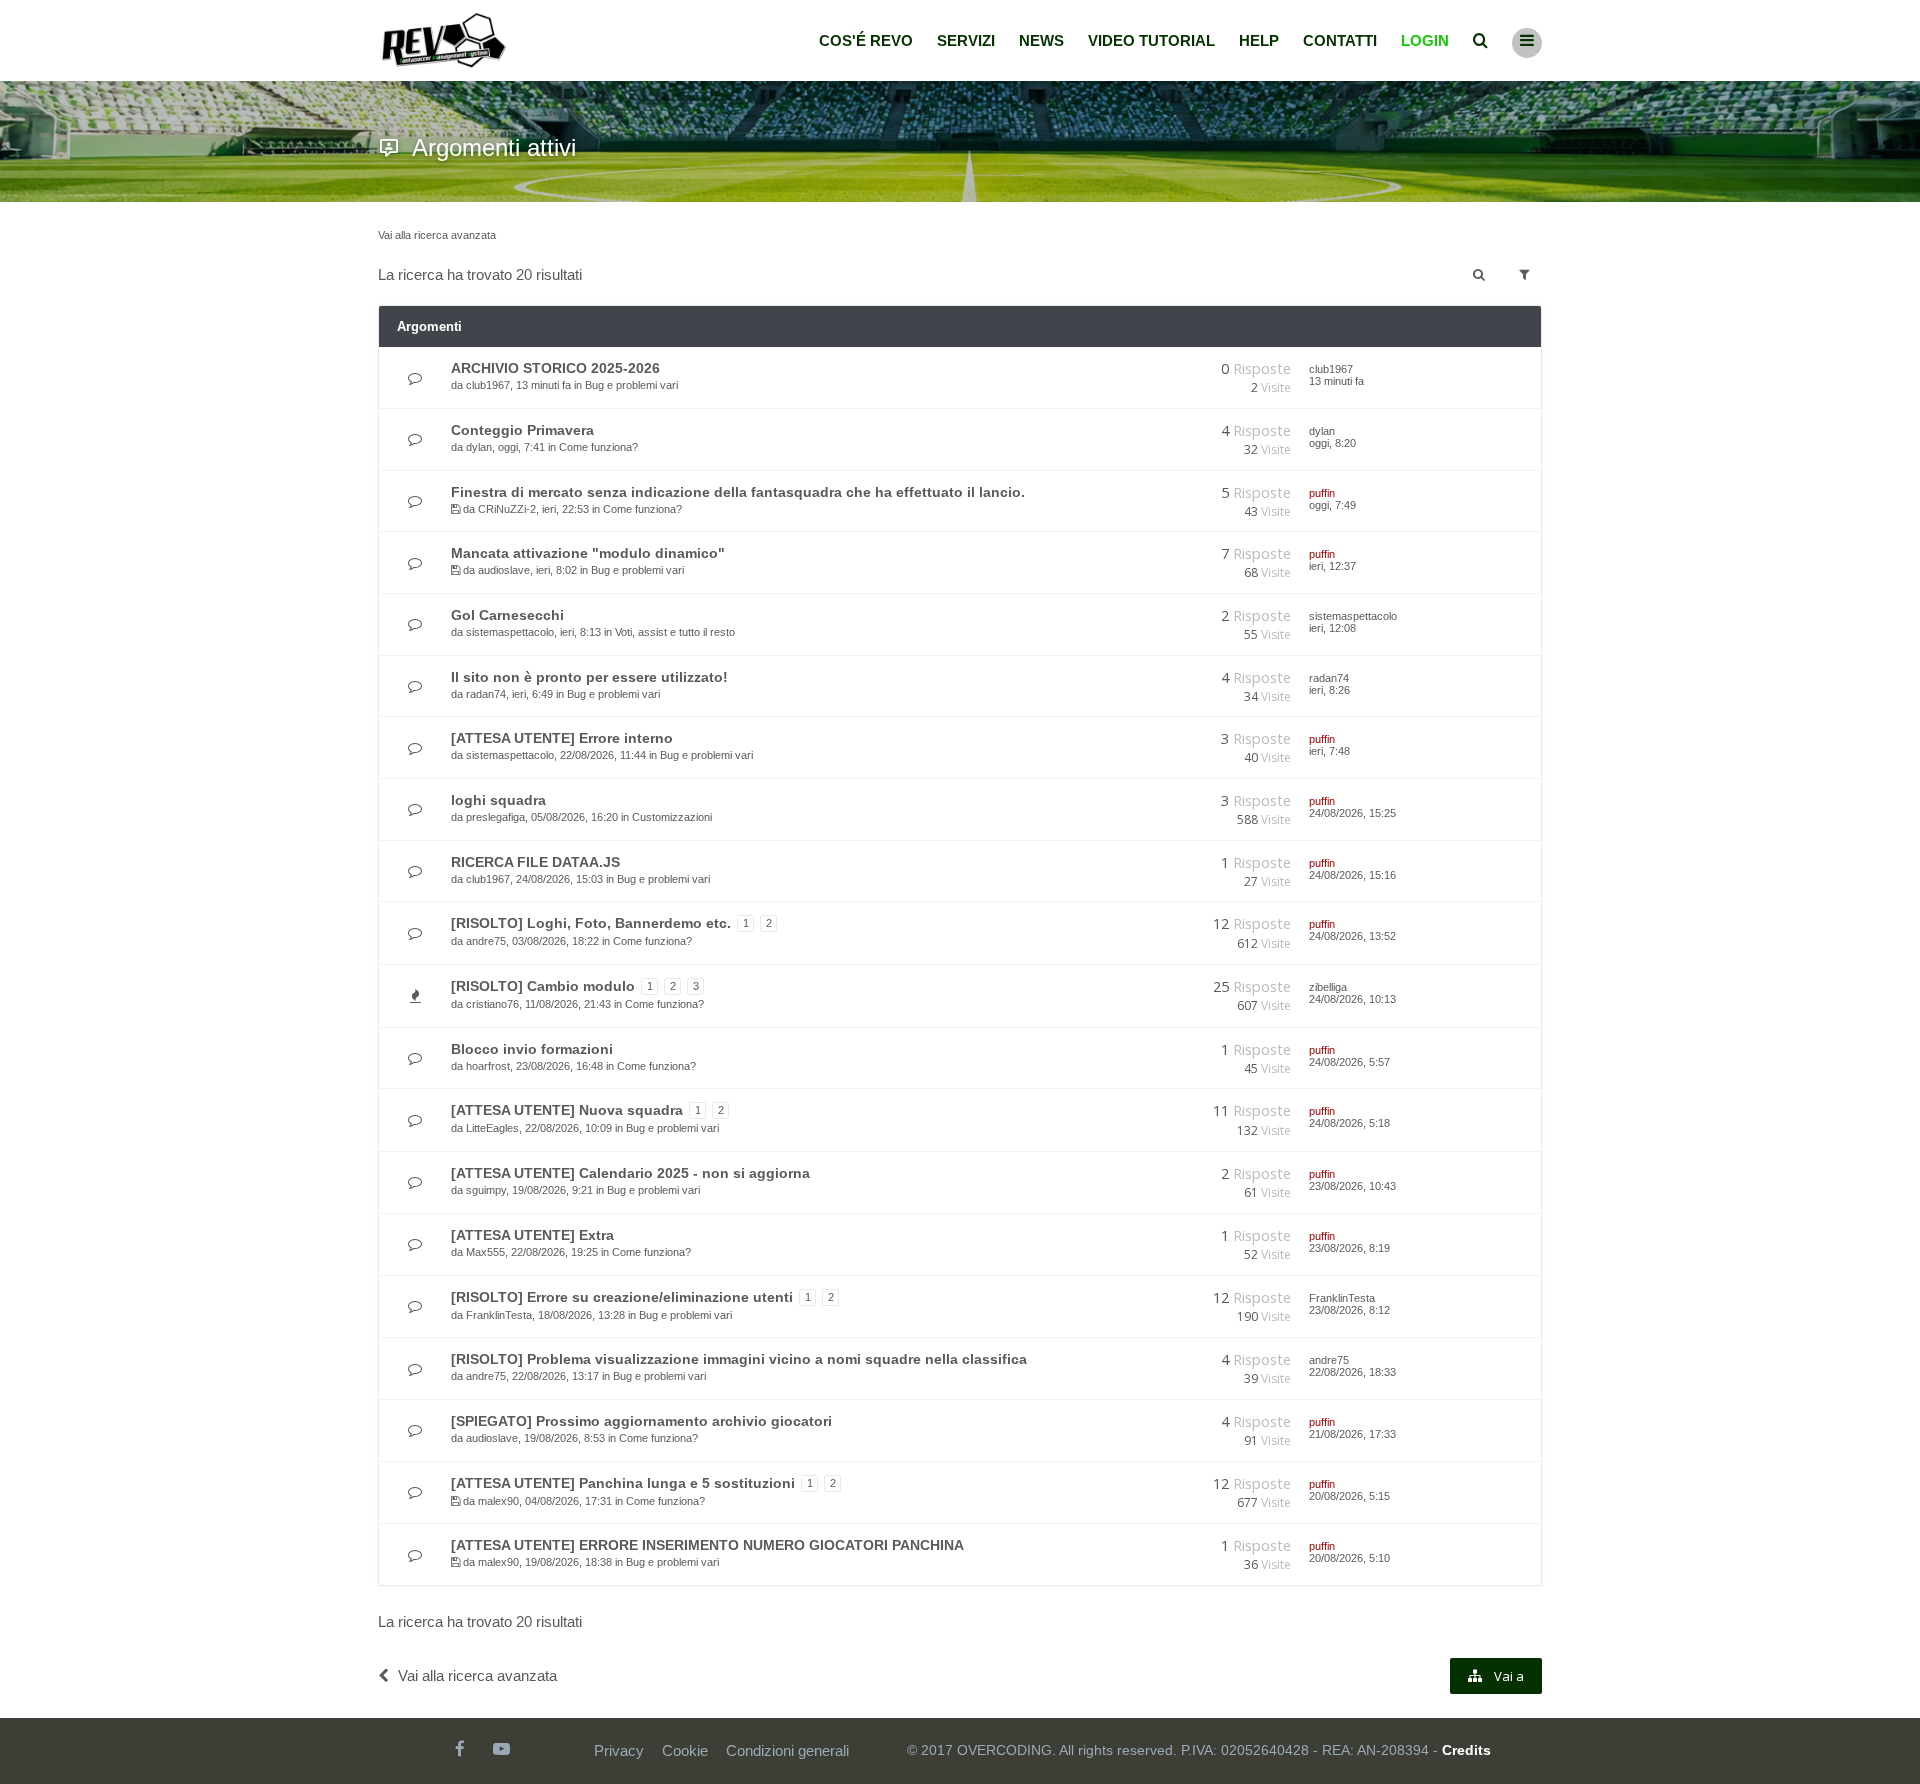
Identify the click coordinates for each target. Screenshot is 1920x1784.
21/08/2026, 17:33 (1352, 1434)
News (1041, 40)
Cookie (685, 1750)
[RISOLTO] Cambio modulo (543, 986)
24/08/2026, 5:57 (1349, 1062)
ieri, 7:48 (1329, 751)
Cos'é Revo (866, 40)
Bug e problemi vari (631, 385)
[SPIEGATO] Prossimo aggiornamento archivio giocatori (641, 1421)
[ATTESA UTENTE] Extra (532, 1235)
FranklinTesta (499, 1315)
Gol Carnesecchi (507, 615)
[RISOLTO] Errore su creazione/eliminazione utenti (622, 1297)
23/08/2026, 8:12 (1349, 1310)
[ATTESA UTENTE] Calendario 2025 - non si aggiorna (630, 1173)
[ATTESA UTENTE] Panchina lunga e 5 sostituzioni (623, 1483)
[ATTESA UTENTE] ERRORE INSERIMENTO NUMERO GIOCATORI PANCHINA (707, 1545)
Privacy (619, 1750)
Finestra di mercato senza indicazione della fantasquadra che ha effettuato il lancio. (738, 492)
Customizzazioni (672, 817)
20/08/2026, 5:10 (1349, 1558)
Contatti (1340, 40)
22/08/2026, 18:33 (1352, 1372)
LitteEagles (492, 1128)
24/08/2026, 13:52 (1352, 936)
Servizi (966, 40)
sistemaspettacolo (510, 632)
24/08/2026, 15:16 (1352, 875)
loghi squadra (498, 800)
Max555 (485, 1252)
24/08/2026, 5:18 (1349, 1123)
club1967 (488, 385)
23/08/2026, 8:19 (1349, 1248)
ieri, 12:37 (1332, 566)
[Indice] (444, 40)
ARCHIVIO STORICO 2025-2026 (555, 368)
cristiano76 (492, 1004)
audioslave (504, 570)
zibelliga (1328, 987)
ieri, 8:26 (1329, 690)
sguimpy (486, 1190)
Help (1259, 40)
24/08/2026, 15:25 (1352, 813)
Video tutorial (1151, 40)
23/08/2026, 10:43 (1352, 1186)
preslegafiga (495, 817)
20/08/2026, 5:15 (1349, 1496)
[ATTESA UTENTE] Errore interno (562, 738)
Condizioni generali (787, 1750)
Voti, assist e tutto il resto (675, 632)
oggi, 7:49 (1332, 505)
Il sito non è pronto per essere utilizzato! (589, 677)
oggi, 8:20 (1332, 443)
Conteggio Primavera (522, 430)
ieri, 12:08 (1332, 628)
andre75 (486, 941)
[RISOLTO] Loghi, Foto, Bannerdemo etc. (591, 923)
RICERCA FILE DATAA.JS (535, 862)
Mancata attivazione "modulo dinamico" (588, 553)
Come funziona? (598, 447)
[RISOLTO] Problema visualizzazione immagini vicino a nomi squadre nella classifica (739, 1359)
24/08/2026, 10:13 (1352, 999)
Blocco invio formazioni (532, 1049)
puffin (1322, 493)
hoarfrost (488, 1066)
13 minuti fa (1336, 381)
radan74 (486, 694)
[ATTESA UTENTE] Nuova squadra (567, 1110)
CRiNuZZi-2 (507, 509)
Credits (1466, 1750)
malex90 (498, 1501)
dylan (479, 447)
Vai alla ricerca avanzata (437, 235)
